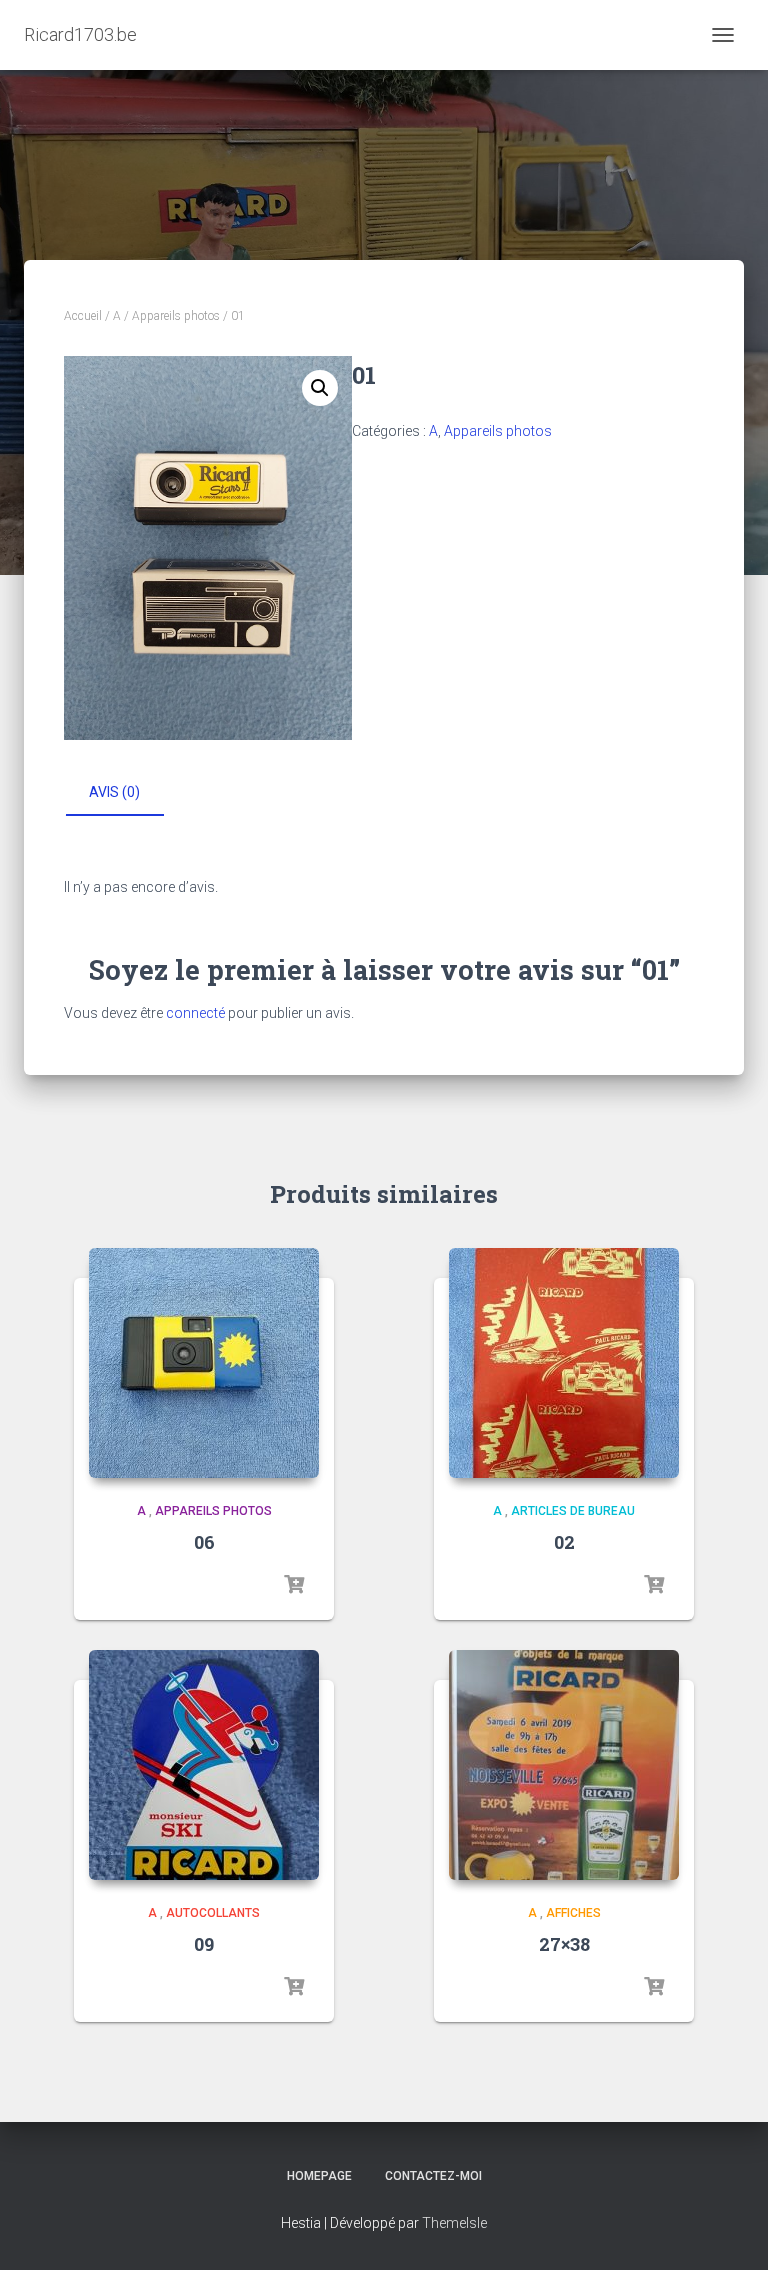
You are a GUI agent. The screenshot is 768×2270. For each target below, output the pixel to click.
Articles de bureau (573, 1511)
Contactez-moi (433, 2176)
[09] (204, 1765)
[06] (204, 1363)
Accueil (83, 316)
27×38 (564, 1944)
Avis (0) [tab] (114, 792)
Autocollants (213, 1913)
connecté (195, 1013)
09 (204, 1944)
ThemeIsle (454, 2223)
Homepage (319, 2176)
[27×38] (564, 1765)
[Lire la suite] (294, 1585)
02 (564, 1542)
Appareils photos (176, 316)
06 (204, 1542)
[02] (564, 1363)
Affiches (573, 1913)
